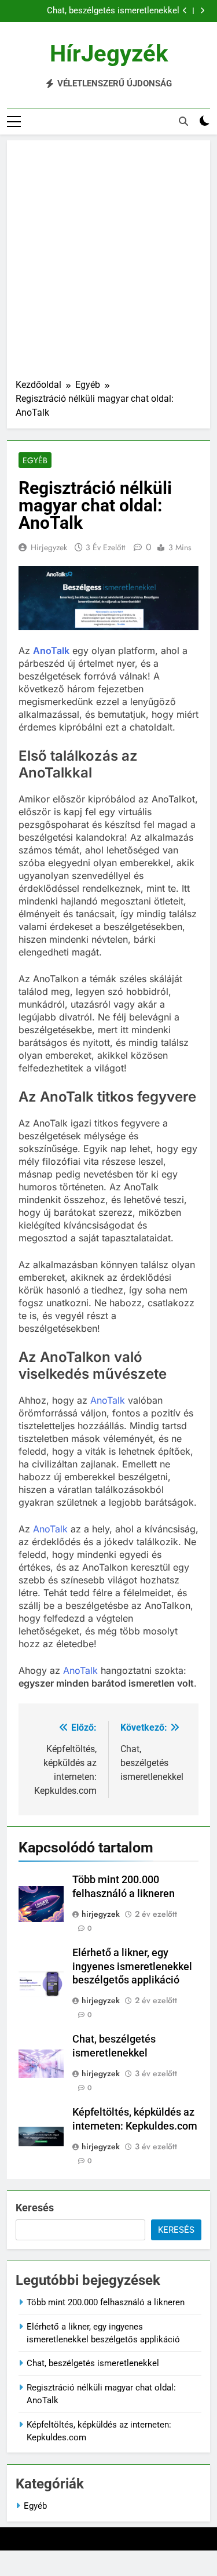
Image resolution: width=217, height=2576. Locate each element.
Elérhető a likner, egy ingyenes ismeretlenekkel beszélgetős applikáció (132, 1967)
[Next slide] (202, 11)
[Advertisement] (108, 264)
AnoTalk (51, 651)
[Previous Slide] (185, 11)
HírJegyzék (109, 54)
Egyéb (35, 460)
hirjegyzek (49, 547)
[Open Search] (183, 121)
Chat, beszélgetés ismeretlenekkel (113, 11)
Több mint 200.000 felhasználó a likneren (106, 2302)
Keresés (35, 2208)
